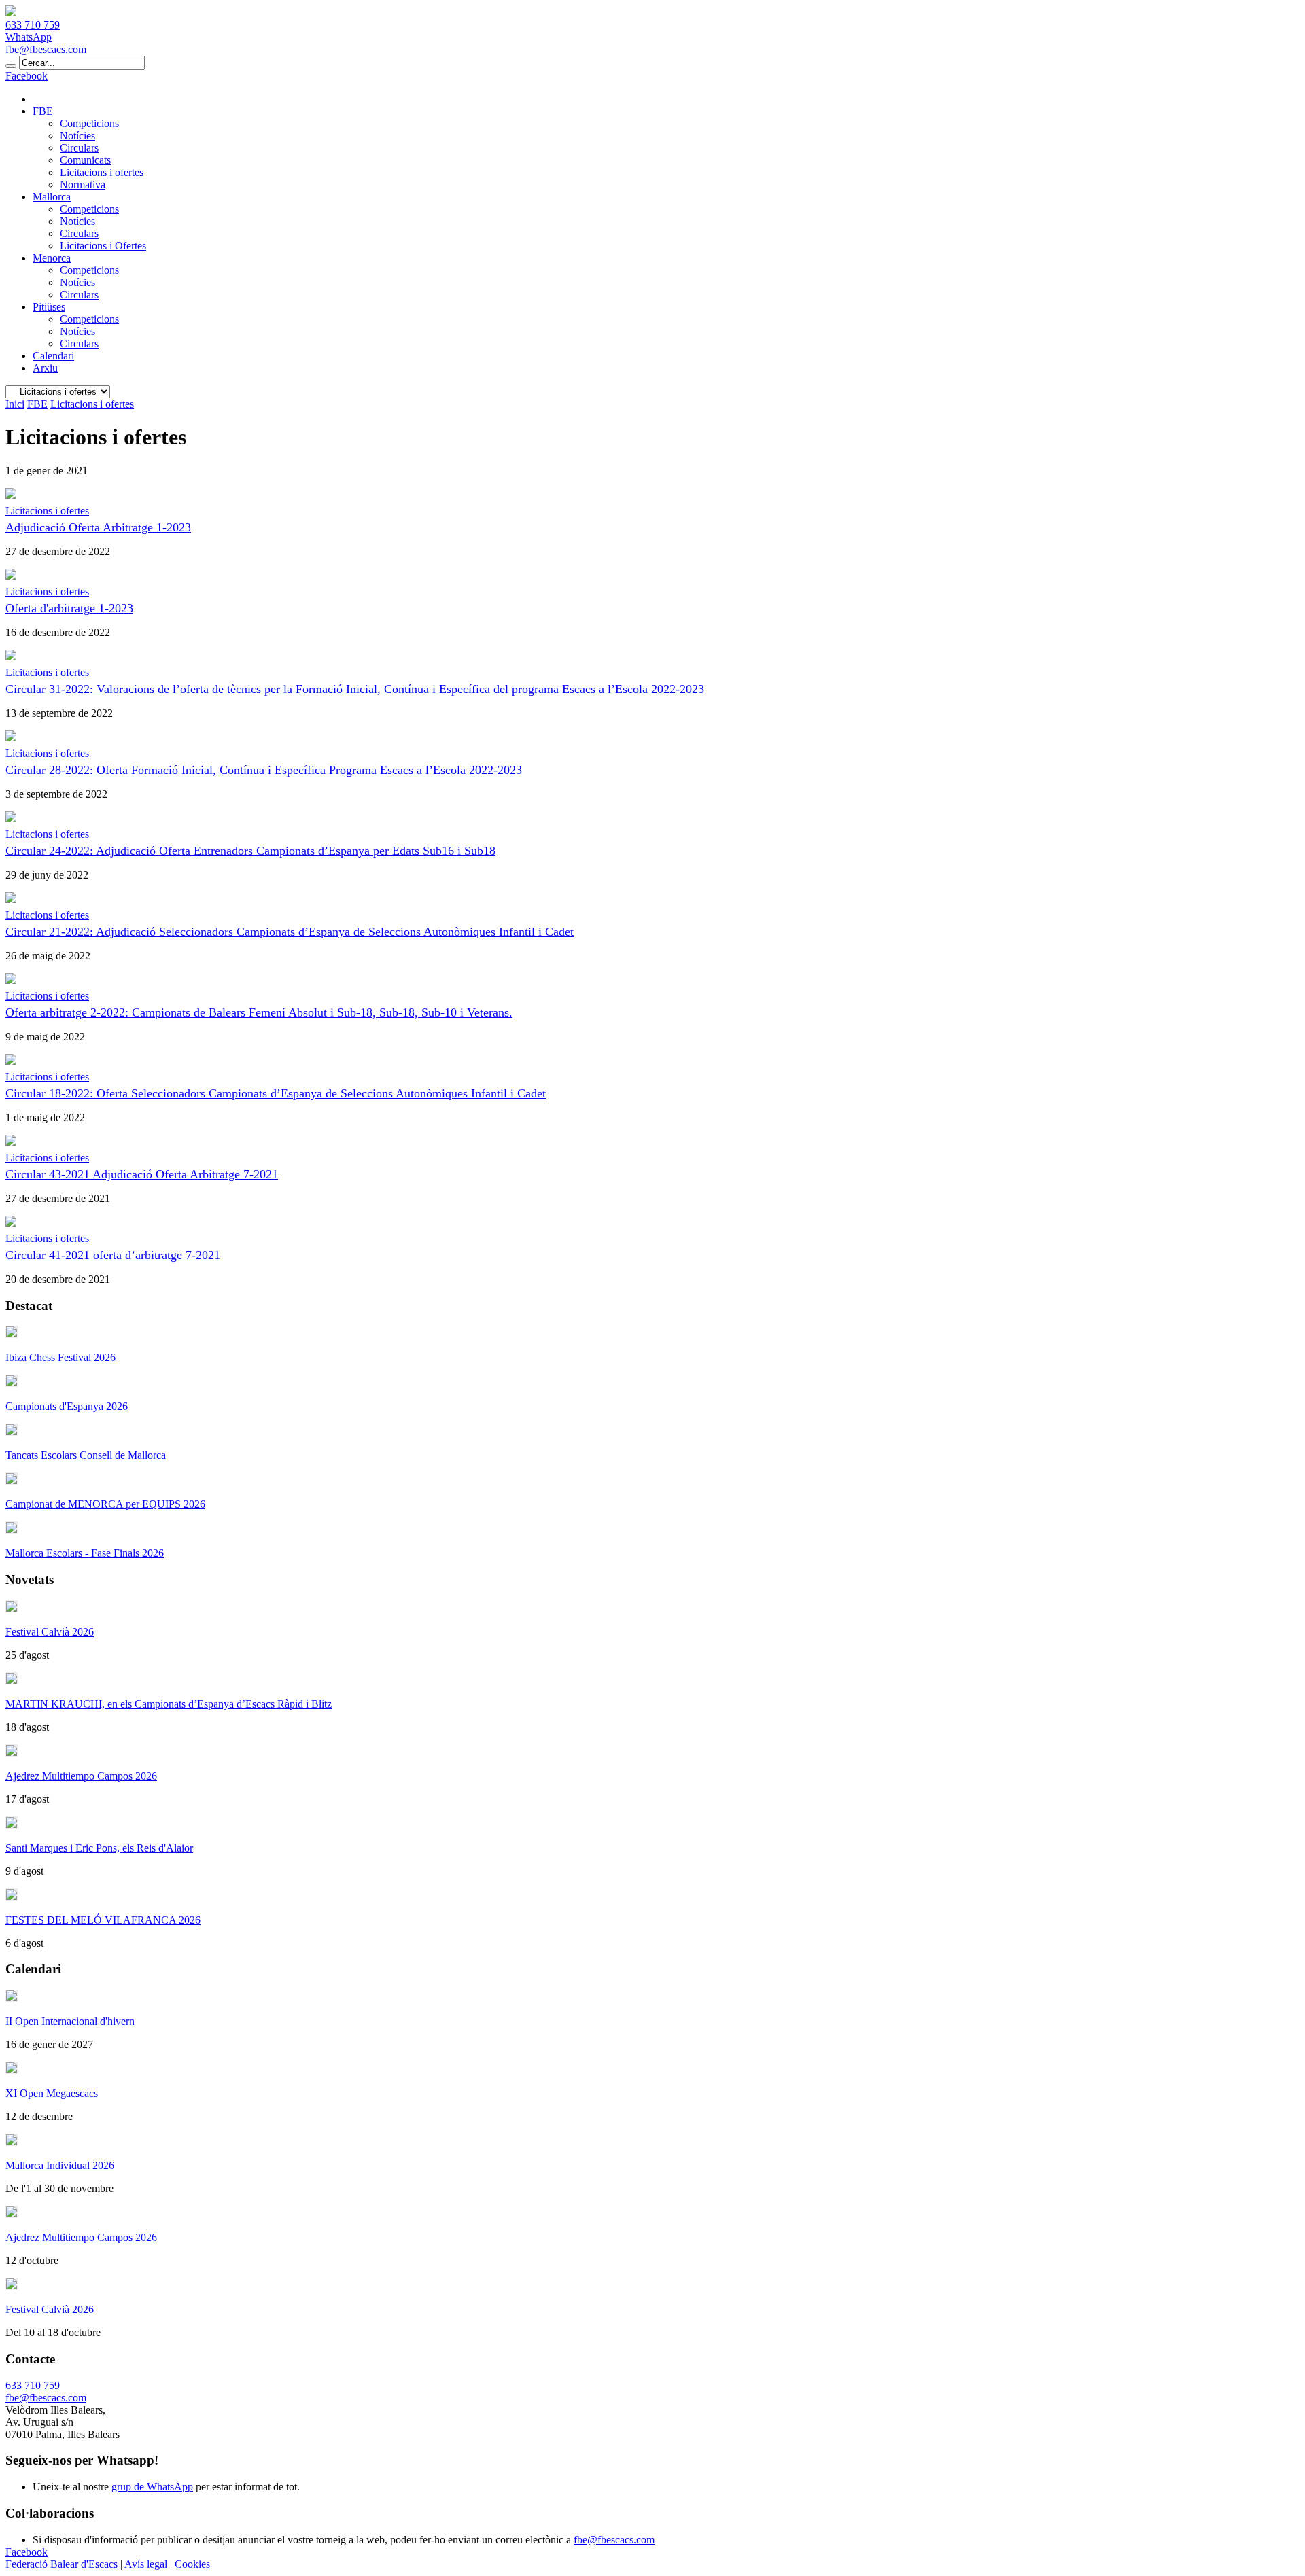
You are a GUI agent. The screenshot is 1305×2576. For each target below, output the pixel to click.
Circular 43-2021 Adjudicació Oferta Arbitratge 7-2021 (142, 1174)
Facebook (27, 76)
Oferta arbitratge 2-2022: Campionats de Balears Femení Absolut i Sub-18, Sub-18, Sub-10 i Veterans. (259, 1012)
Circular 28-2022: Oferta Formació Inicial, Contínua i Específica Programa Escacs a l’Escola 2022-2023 (264, 770)
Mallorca (52, 197)
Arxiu (45, 368)
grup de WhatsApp (152, 2487)
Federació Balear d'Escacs (62, 2564)
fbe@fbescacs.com (46, 49)
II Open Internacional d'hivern (70, 2021)
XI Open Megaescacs (52, 2093)
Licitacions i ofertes (47, 511)
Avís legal (146, 2564)
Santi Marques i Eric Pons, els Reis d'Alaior (99, 1848)
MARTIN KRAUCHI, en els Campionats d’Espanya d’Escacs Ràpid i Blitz (169, 1704)
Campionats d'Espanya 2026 (67, 1406)
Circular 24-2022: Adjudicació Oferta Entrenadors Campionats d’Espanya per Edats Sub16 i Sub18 (250, 851)
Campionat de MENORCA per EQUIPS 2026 (105, 1504)
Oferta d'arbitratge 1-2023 (69, 608)
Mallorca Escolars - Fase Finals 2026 (85, 1553)
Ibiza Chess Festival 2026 (60, 1357)
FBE (43, 111)
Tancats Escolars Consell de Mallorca (86, 1455)
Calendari (53, 356)
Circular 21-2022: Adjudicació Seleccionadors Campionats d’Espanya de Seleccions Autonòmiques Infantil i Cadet (290, 932)
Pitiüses (49, 307)
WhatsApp (29, 37)
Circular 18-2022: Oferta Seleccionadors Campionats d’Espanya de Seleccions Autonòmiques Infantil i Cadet (276, 1093)
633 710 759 (33, 25)
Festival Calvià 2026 (50, 1632)
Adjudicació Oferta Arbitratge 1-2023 (98, 527)
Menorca (52, 258)
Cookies (192, 2564)
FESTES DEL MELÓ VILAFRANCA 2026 (103, 1920)
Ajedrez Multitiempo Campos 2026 (81, 1776)
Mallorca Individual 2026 (60, 2165)
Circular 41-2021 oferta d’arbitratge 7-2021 (113, 1255)
